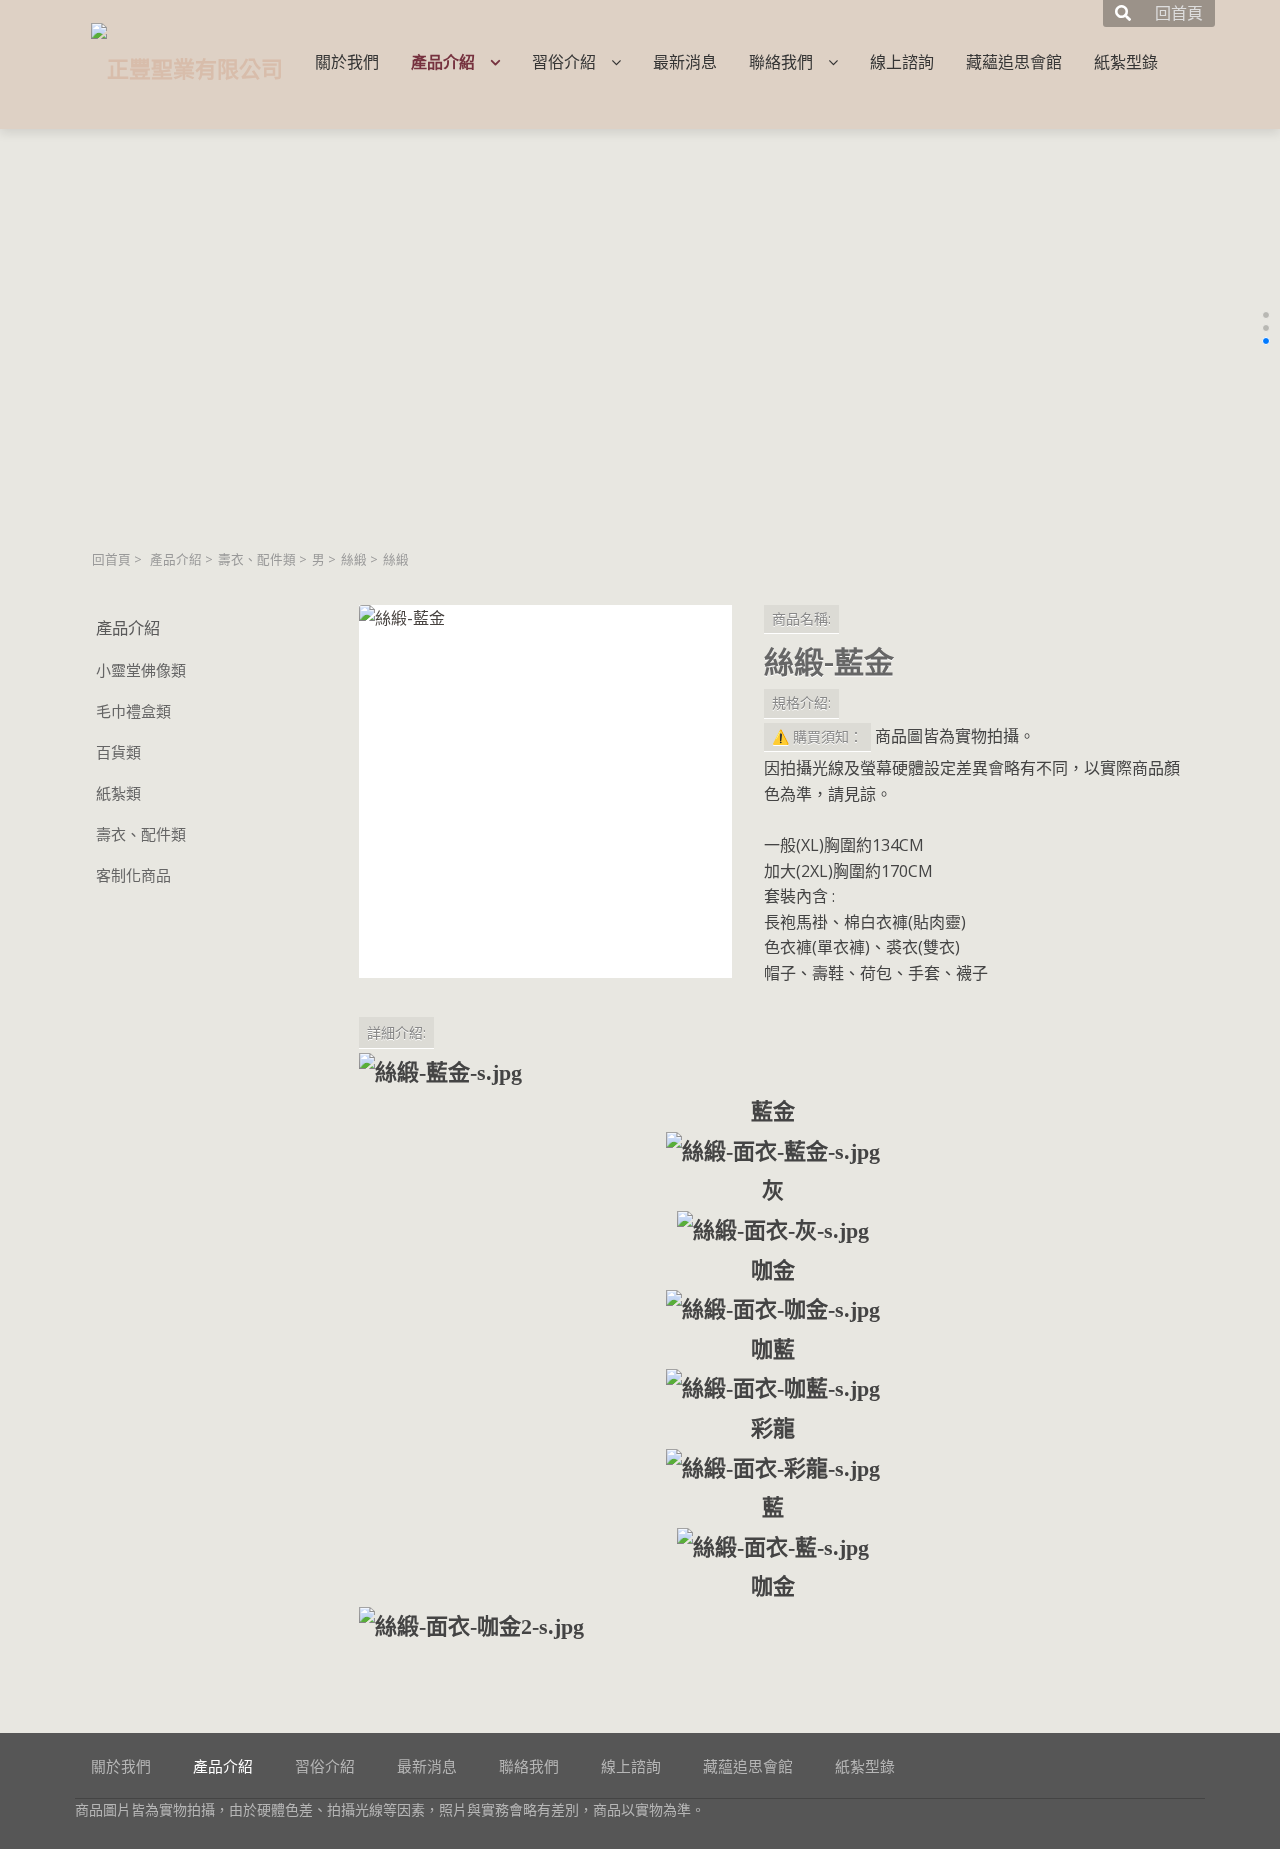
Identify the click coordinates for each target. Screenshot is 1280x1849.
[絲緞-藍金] (545, 791)
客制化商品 (133, 875)
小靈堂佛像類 (141, 670)
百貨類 (118, 752)
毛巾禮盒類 (133, 711)
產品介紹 (176, 559)
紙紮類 (118, 793)
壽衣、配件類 (257, 559)
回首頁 (111, 559)
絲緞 (354, 559)
